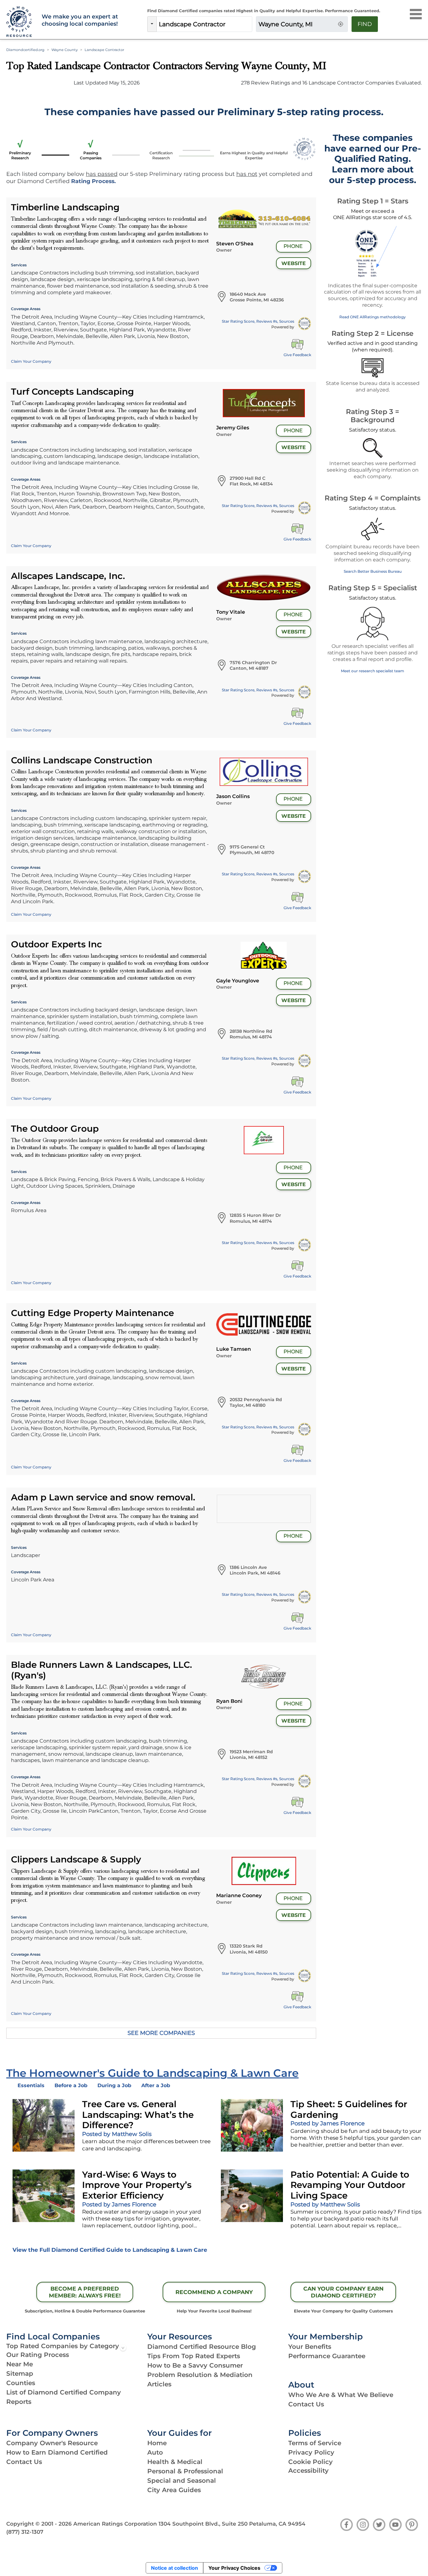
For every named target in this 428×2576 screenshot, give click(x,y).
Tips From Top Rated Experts (194, 2356)
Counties (21, 2383)
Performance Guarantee (327, 2356)
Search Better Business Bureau (373, 571)
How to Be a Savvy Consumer (195, 2365)
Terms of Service (315, 2443)
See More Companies (161, 2033)
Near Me (20, 2364)
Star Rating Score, (258, 321)
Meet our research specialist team (373, 671)
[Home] (20, 22)
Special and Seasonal (182, 2481)
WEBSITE (294, 263)
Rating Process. (94, 181)
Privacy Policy (311, 2452)
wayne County (65, 50)
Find (365, 24)
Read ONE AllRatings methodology (373, 317)
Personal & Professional (185, 2471)
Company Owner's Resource (52, 2443)
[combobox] (204, 24)
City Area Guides (174, 2490)
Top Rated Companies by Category (63, 2346)
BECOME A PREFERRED (85, 2292)
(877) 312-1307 (25, 2532)
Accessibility (308, 2471)
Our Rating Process (38, 2355)
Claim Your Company (31, 361)
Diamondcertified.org (25, 50)
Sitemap (20, 2374)
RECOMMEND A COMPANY (214, 2292)
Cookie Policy (311, 2462)
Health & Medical (175, 2462)
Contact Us (306, 2404)
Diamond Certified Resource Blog (202, 2347)
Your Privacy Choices (234, 2568)
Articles (159, 2384)
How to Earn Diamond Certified (57, 2452)
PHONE (293, 246)
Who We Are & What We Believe (341, 2395)
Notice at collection (175, 2568)
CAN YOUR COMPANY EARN (343, 2292)
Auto (155, 2452)
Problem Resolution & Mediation (200, 2375)
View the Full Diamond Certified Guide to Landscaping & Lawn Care (110, 2250)
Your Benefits (310, 2347)
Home (157, 2443)
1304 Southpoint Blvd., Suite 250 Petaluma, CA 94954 (232, 2524)
